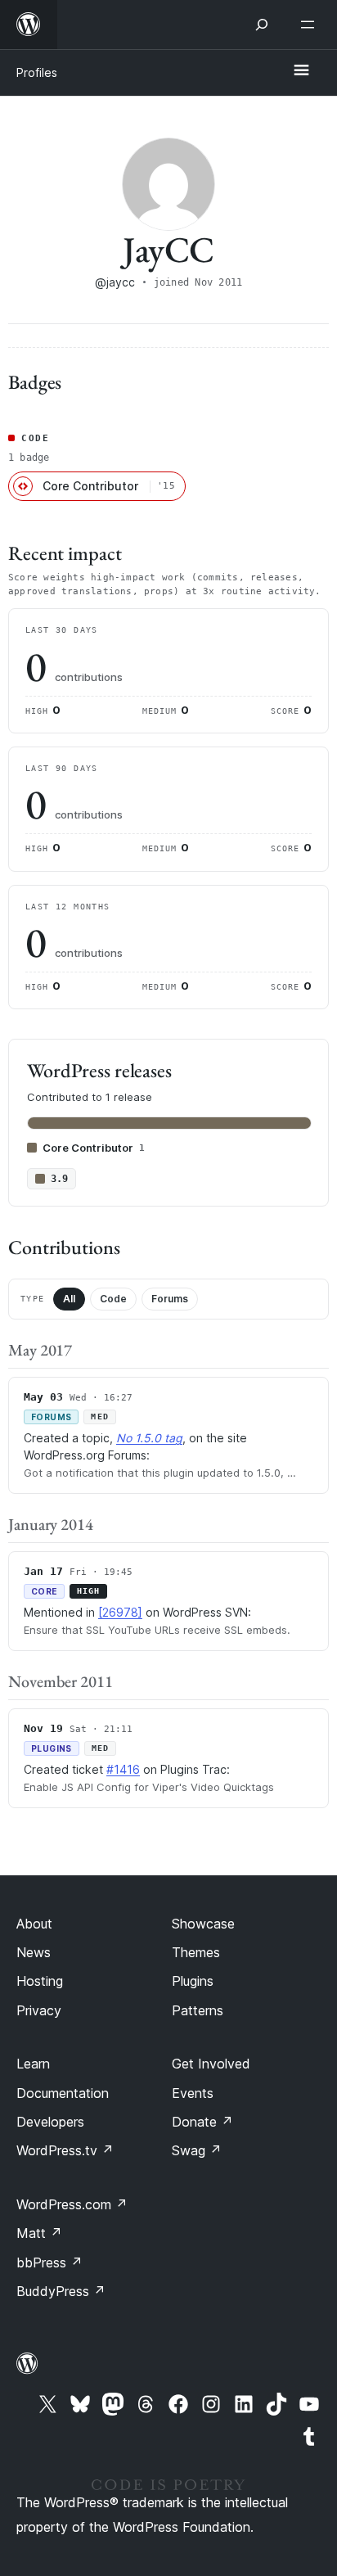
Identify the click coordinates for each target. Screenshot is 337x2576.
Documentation (63, 2093)
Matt (39, 2233)
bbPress (49, 2262)
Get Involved (211, 2064)
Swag (197, 2150)
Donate (202, 2122)
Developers (50, 2122)
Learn (33, 2064)
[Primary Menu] (301, 71)
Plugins (193, 1981)
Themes (196, 1952)
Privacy (39, 2010)
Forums (170, 1299)
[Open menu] (311, 25)
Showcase (203, 1924)
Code (113, 1299)
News (34, 1952)
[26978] (120, 1612)
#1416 (123, 1769)
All (69, 1299)
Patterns (198, 2010)
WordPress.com (72, 2204)
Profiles (37, 72)
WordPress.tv (65, 2150)
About (34, 1924)
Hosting (40, 1981)
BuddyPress (61, 2291)
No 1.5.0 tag (149, 1438)
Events (193, 2093)
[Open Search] (262, 25)
